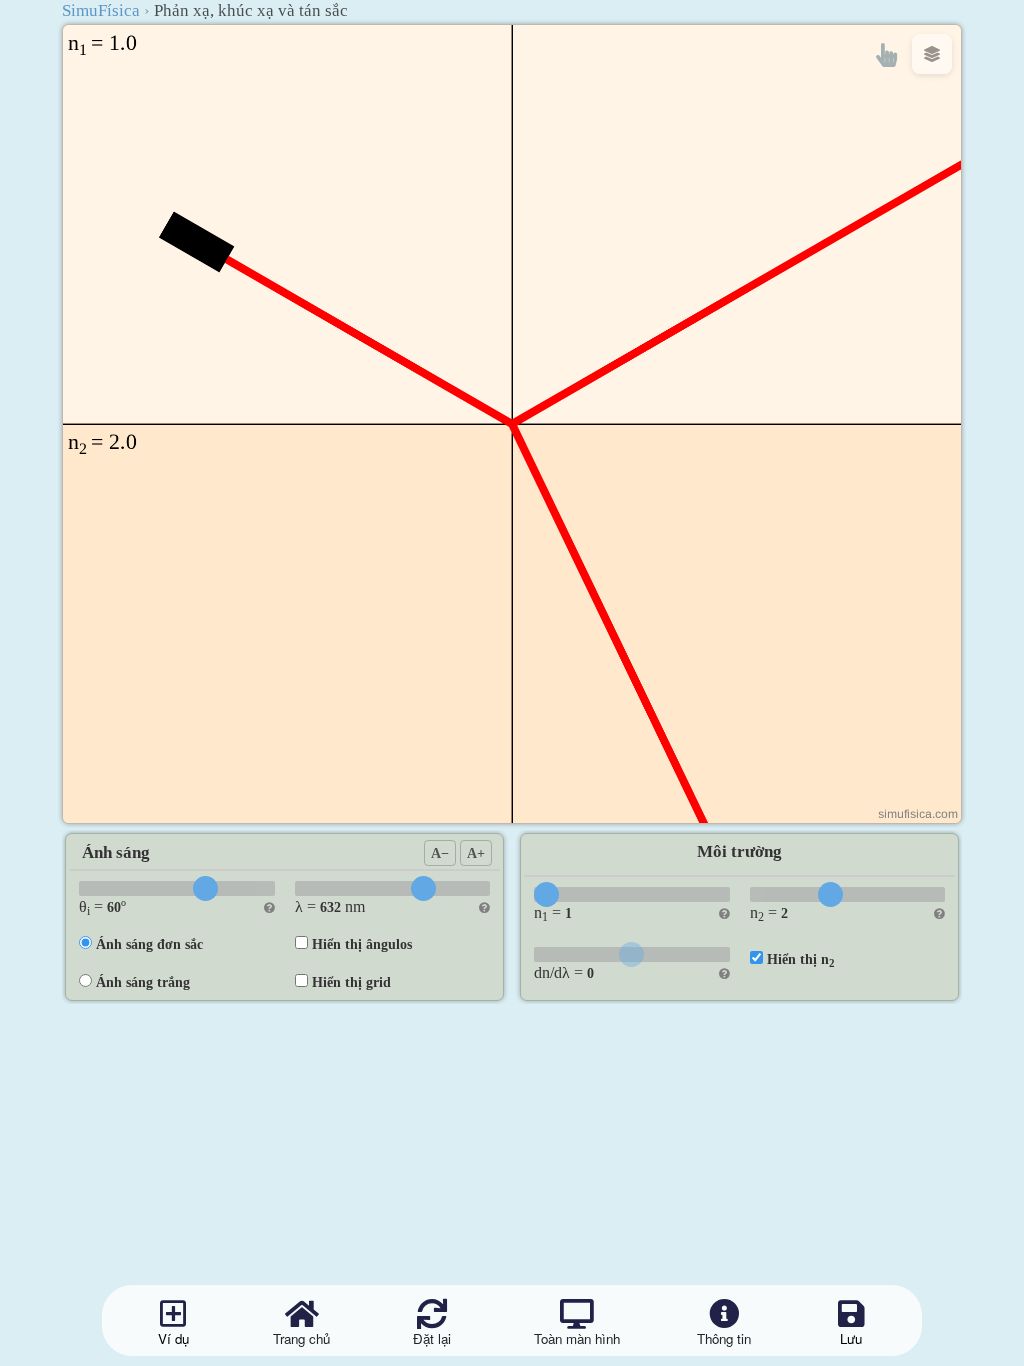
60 (114, 907)
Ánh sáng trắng (143, 982)
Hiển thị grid (351, 982)
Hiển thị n (801, 960)
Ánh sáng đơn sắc (149, 944)
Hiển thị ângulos (362, 944)
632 (330, 907)
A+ (476, 853)
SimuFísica (101, 10)
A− (440, 853)
